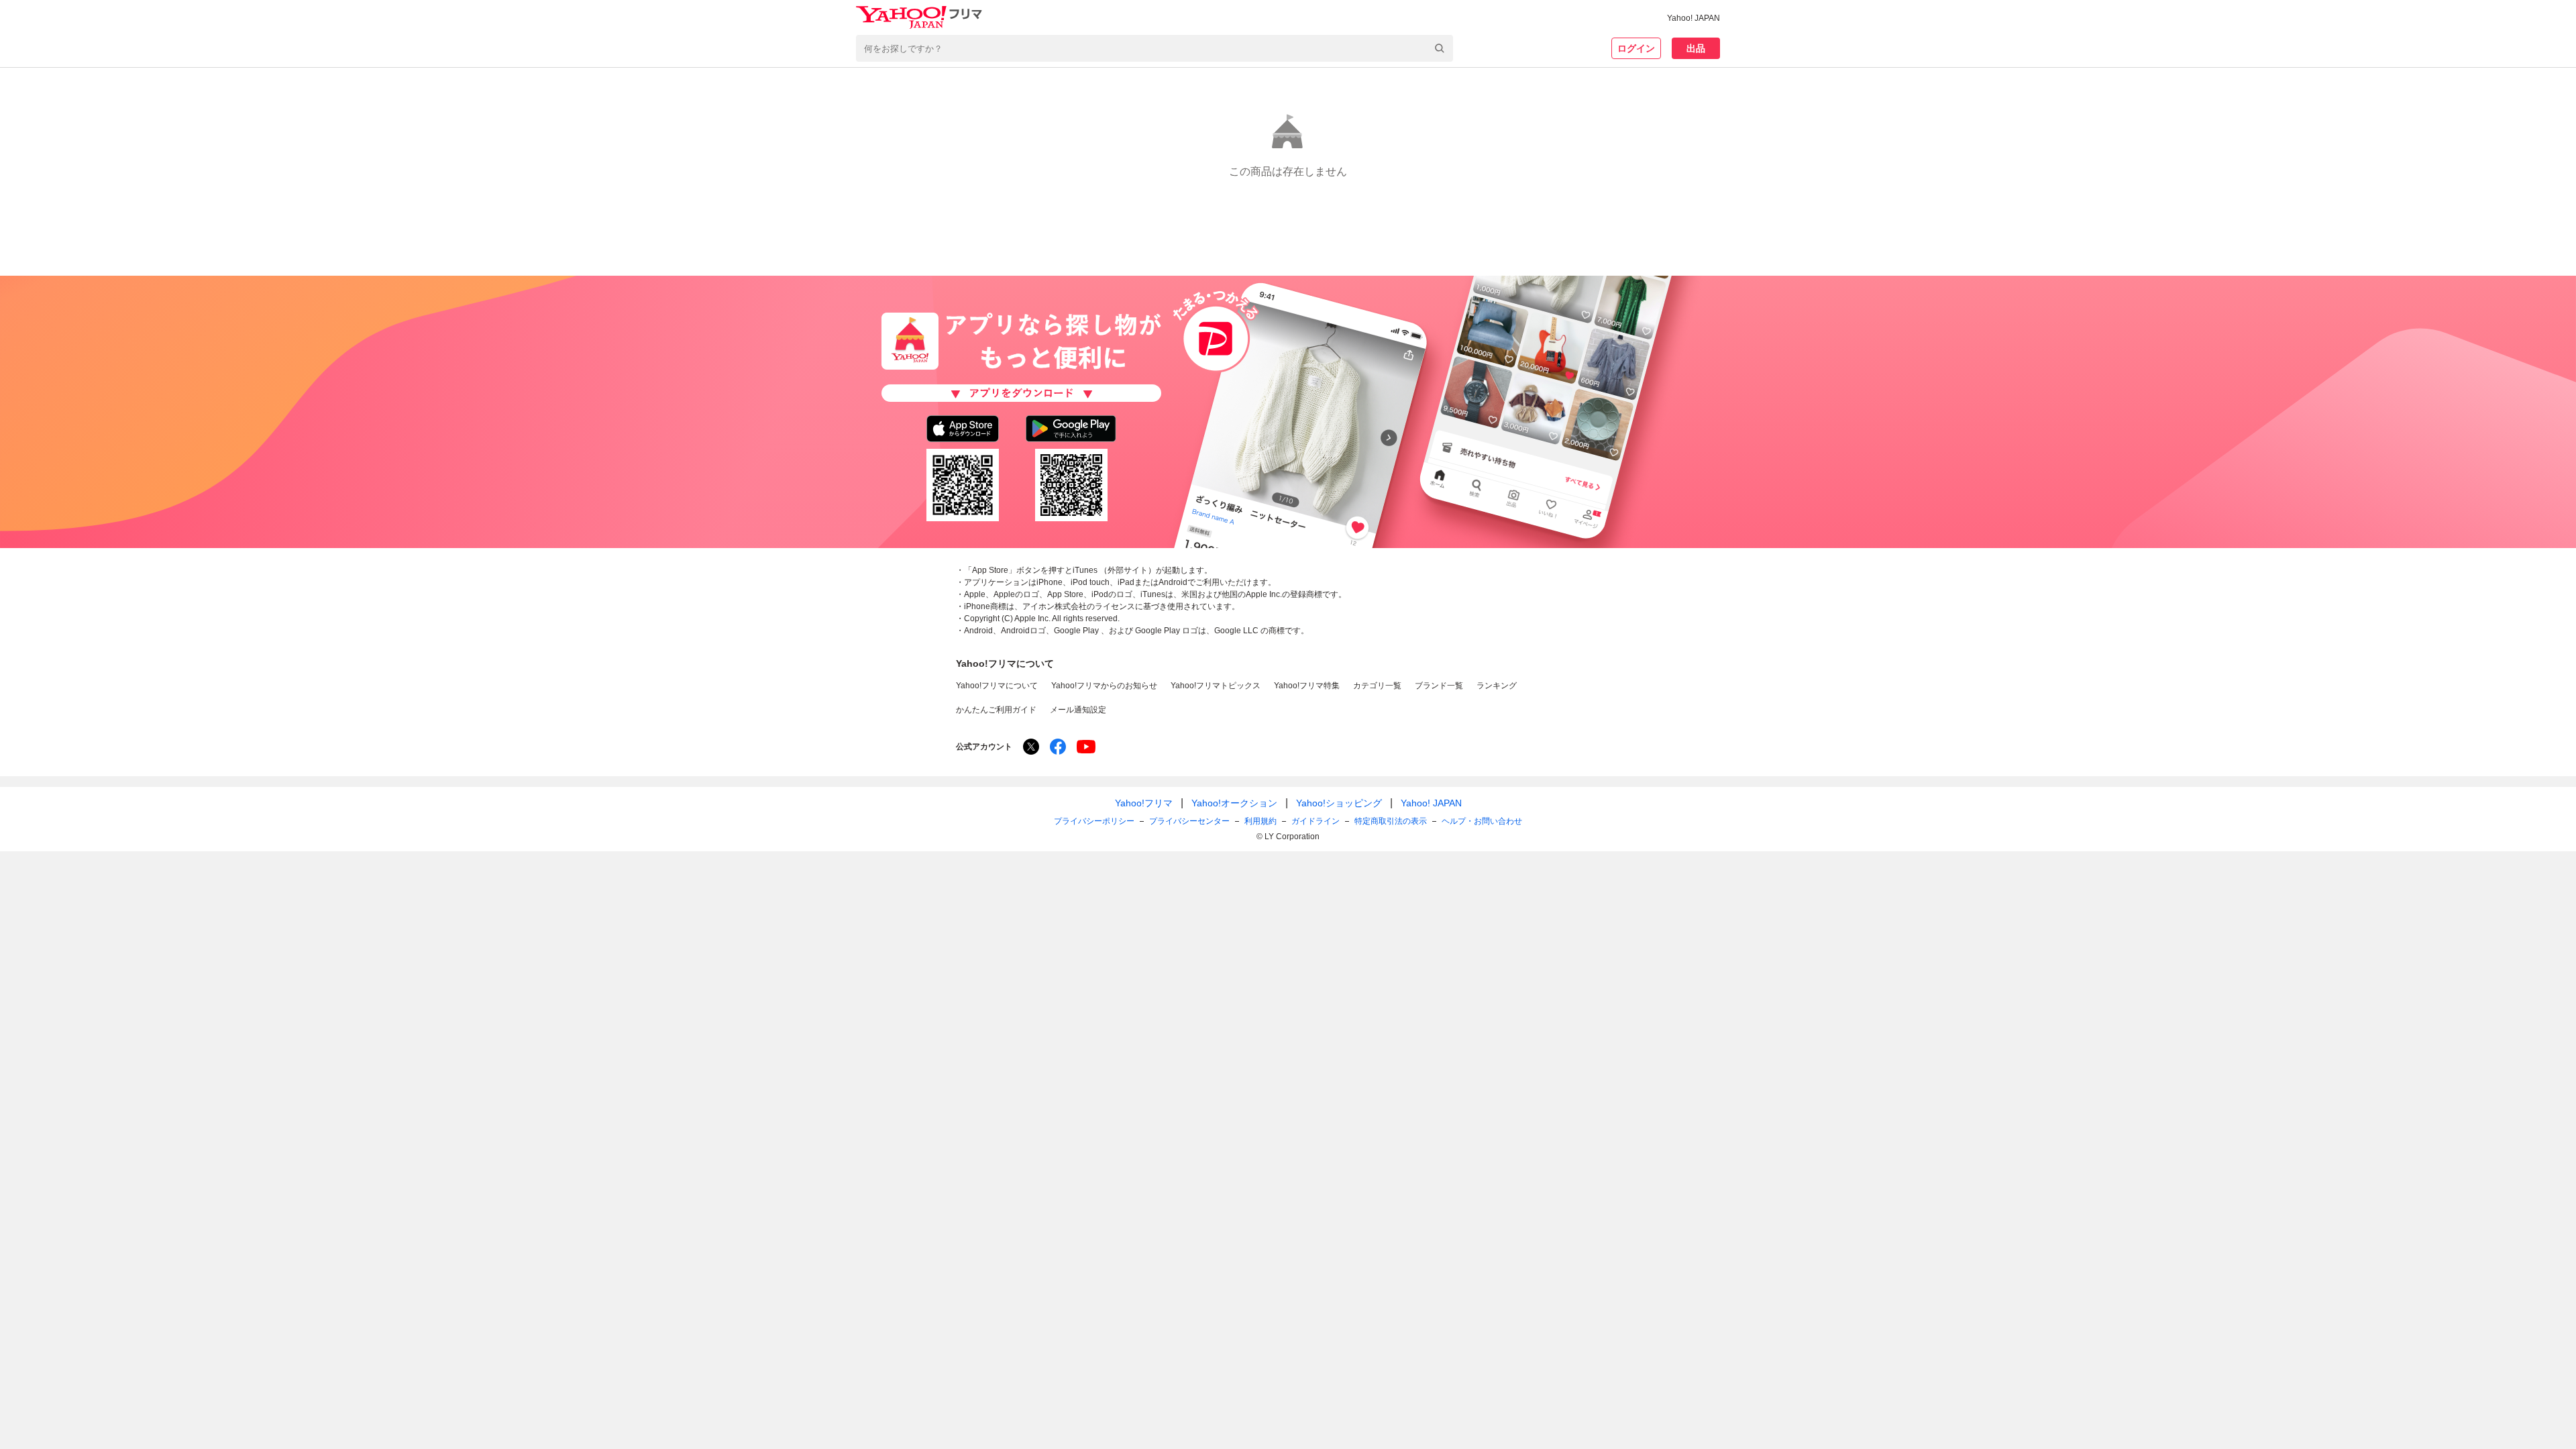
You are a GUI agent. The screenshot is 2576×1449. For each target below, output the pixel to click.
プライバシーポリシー (1094, 821)
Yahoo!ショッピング (1339, 803)
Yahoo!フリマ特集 (1307, 686)
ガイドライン (1316, 821)
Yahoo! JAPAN (1694, 18)
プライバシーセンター (1189, 821)
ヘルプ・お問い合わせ (1482, 821)
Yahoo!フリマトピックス (1216, 686)
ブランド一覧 (1439, 686)
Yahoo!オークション (1234, 803)
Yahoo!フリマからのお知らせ (1104, 686)
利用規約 (1260, 821)
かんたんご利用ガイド (996, 710)
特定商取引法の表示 (1391, 821)
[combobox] (1155, 48)
